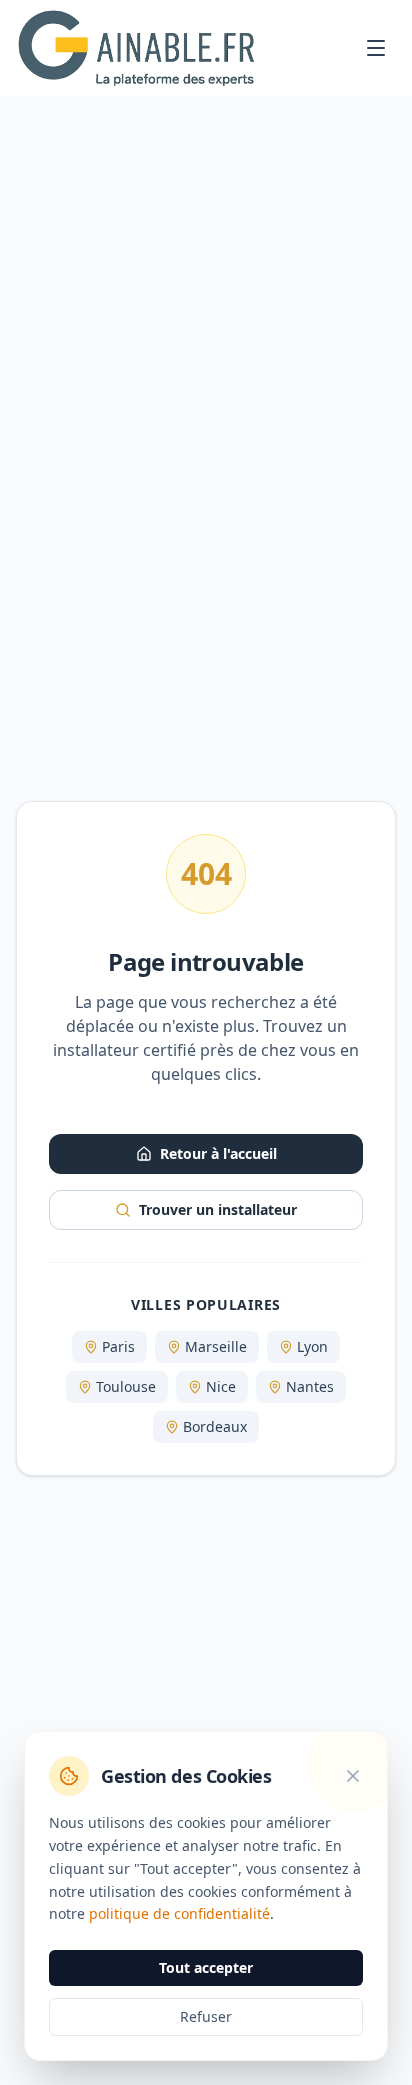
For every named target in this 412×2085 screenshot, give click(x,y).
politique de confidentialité (179, 1913)
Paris (118, 1346)
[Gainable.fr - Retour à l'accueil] (136, 48)
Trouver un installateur (218, 1209)
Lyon (312, 1346)
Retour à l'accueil (218, 1153)
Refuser (206, 2016)
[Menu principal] (376, 48)
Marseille (216, 1346)
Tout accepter (206, 1967)
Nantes (310, 1386)
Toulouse (126, 1386)
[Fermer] (353, 1776)
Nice (221, 1386)
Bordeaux (215, 1426)
